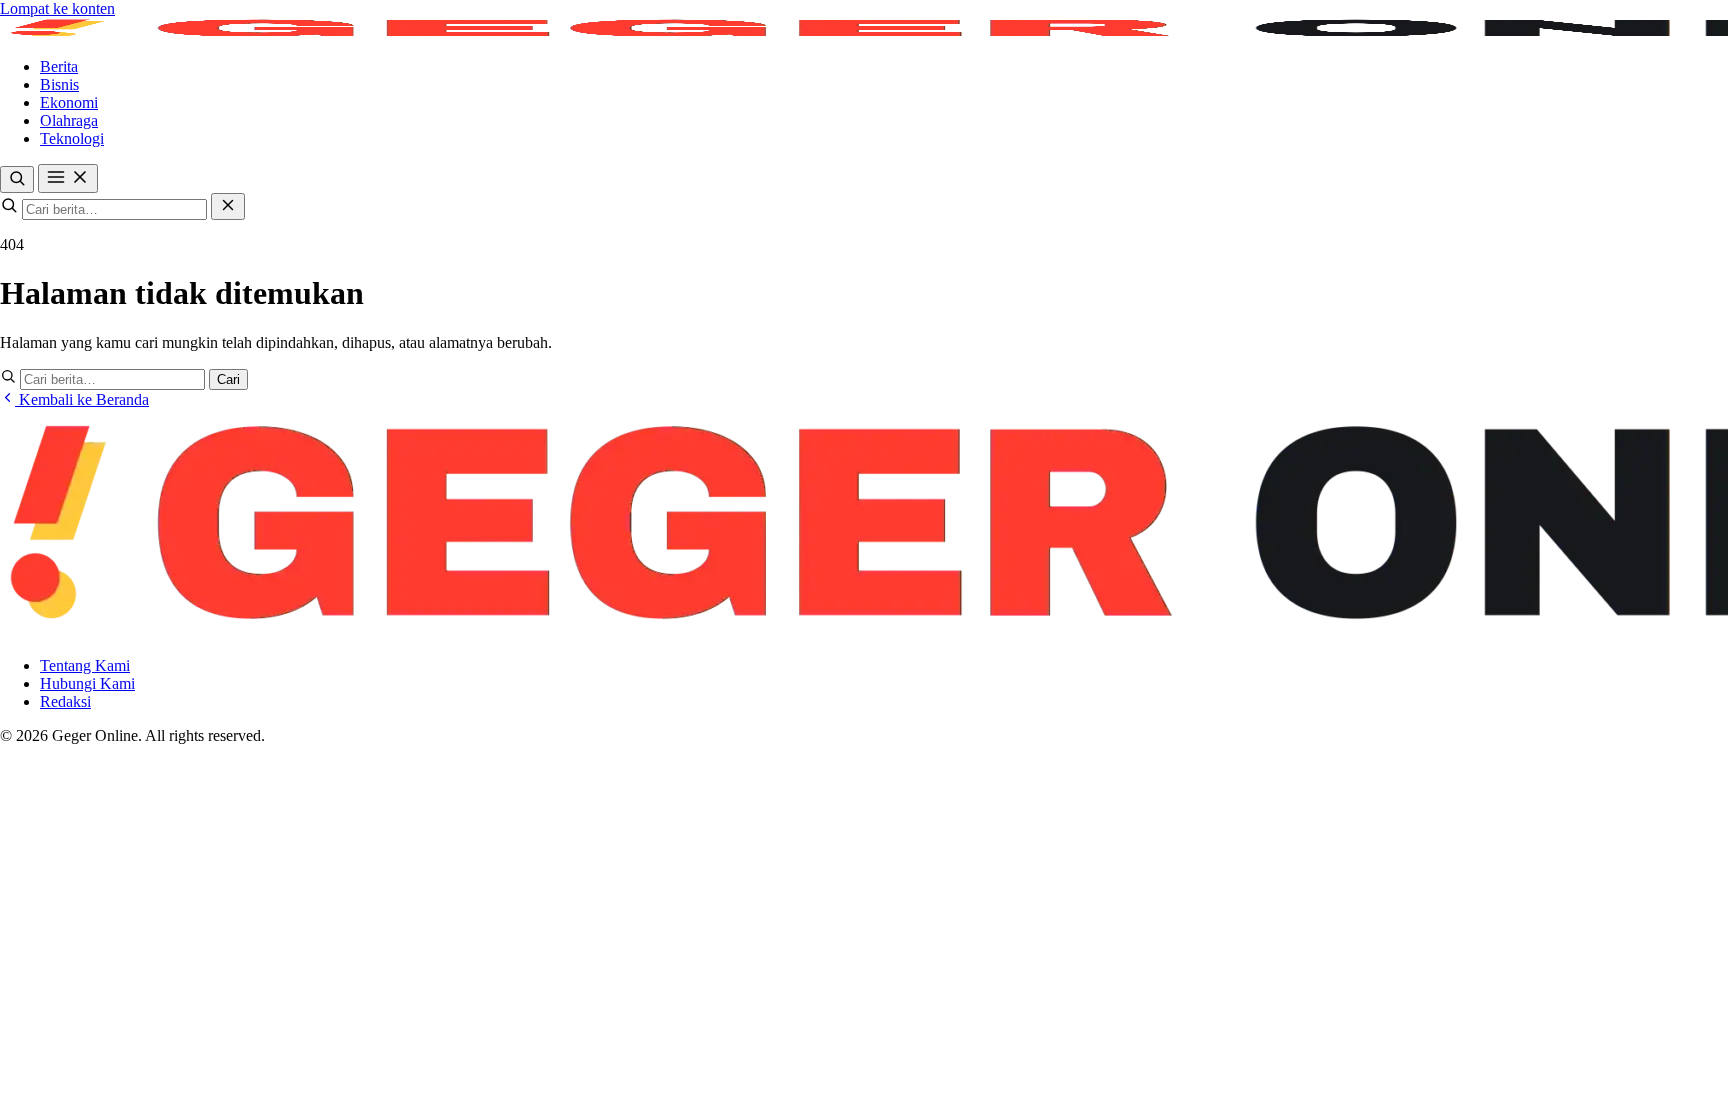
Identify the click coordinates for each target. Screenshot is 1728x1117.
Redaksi (65, 701)
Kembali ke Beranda (82, 399)
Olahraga (69, 120)
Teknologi (72, 138)
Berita (59, 66)
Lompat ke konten (57, 8)
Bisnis (59, 84)
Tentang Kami (85, 665)
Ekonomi (69, 102)
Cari (228, 379)
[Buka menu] (68, 178)
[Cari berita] (17, 179)
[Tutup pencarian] (228, 206)
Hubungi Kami (87, 683)
